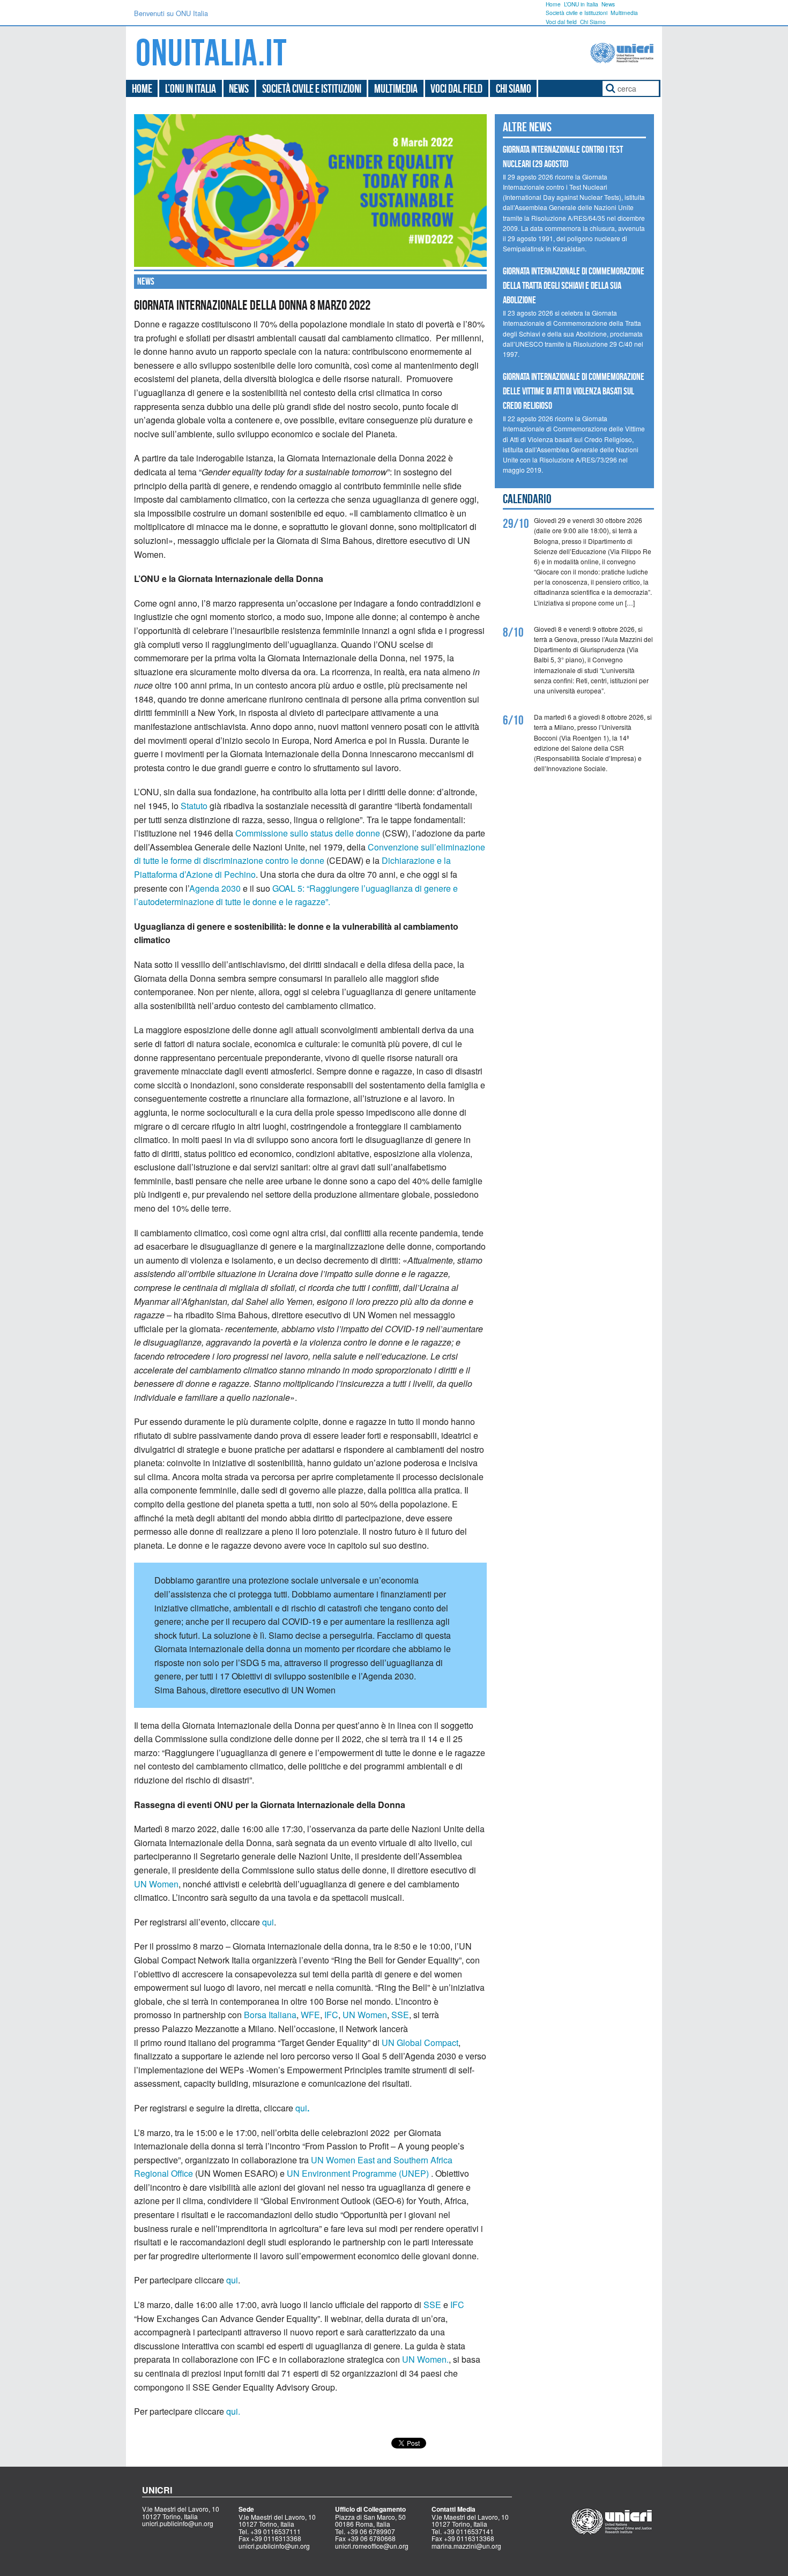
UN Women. (425, 2359)
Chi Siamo (593, 22)
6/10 (513, 720)
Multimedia (624, 13)
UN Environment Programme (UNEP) (358, 2173)
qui (268, 1922)
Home (553, 4)
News (608, 4)
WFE (310, 2015)
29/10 (516, 524)
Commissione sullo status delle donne (308, 833)
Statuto (194, 806)
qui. (233, 2411)
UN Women (156, 1884)
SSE (400, 2015)
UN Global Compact (420, 2043)
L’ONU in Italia (581, 4)
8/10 (513, 632)
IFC (331, 2015)
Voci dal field (561, 22)
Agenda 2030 (215, 888)
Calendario (527, 499)
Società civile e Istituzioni (577, 13)
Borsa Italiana (270, 2015)
